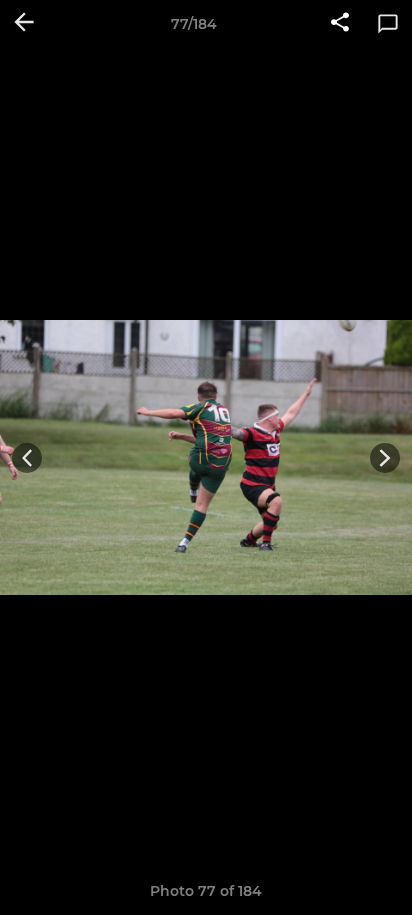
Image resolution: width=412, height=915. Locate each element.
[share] (340, 24)
